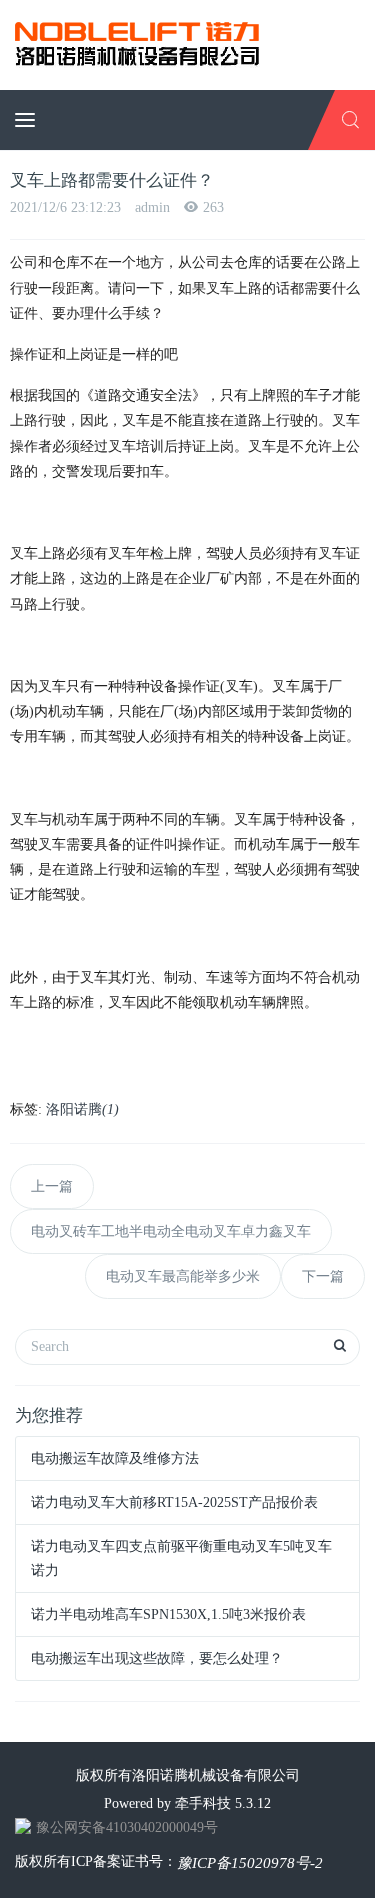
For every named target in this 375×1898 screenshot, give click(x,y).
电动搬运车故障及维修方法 (115, 1458)
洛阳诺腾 (82, 1109)
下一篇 (323, 1276)
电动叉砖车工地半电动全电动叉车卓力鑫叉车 (171, 1231)
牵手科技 (203, 1803)
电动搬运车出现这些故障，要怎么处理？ (157, 1658)
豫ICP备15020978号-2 (250, 1863)
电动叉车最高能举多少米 (183, 1276)
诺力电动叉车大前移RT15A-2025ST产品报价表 (174, 1502)
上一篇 (52, 1186)
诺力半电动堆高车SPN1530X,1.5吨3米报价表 (168, 1614)
